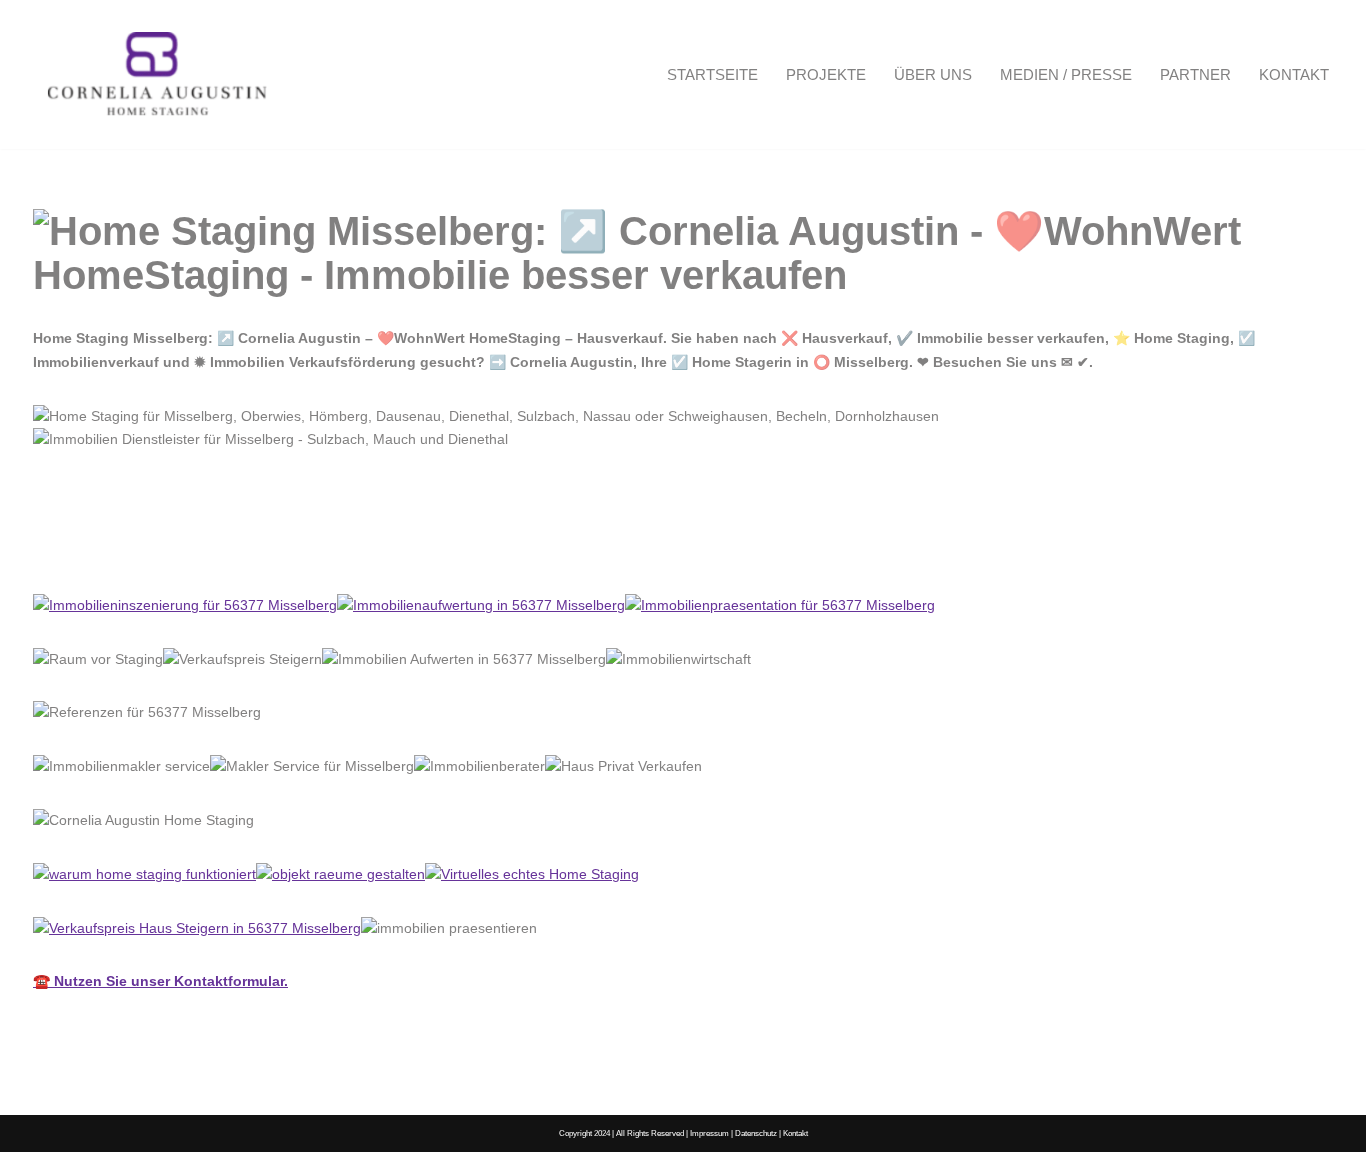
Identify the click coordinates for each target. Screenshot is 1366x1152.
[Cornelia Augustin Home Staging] (158, 74)
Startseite (712, 74)
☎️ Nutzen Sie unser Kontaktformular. (160, 981)
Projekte (826, 74)
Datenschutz (756, 1133)
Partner (1195, 74)
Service (253, 549)
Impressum (709, 1133)
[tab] (114, 550)
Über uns (933, 74)
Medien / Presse (1066, 74)
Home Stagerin (114, 549)
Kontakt (1294, 74)
